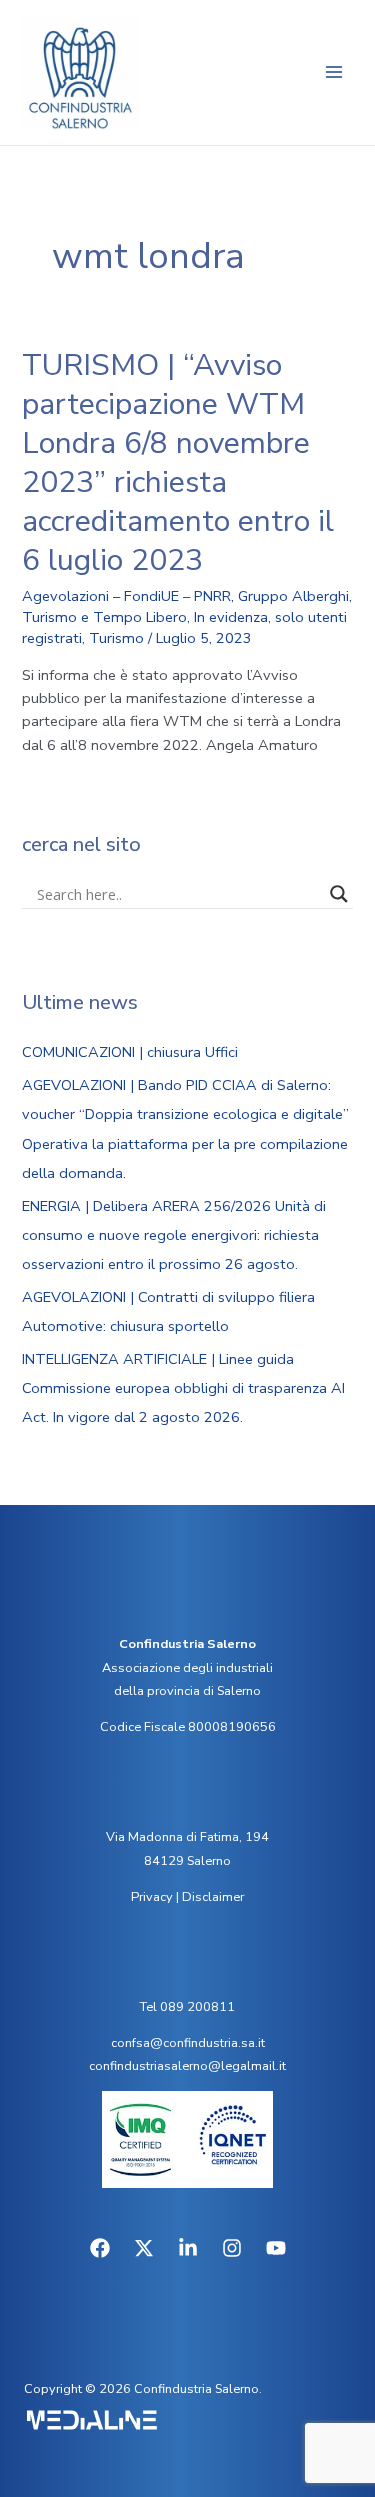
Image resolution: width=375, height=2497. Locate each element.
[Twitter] (144, 2248)
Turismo (116, 638)
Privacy (152, 1897)
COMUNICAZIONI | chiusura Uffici (130, 1052)
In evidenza (231, 617)
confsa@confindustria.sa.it (188, 2043)
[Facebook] (100, 2248)
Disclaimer (213, 1897)
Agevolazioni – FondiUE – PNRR (126, 596)
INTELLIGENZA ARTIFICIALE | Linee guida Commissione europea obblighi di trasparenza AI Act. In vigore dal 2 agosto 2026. (183, 1388)
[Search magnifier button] (339, 894)
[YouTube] (276, 2248)
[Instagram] (232, 2248)
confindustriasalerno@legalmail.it (187, 2066)
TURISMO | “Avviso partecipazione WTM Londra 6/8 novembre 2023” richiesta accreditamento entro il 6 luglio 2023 (178, 463)
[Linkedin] (188, 2248)
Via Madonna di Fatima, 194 (187, 1837)
